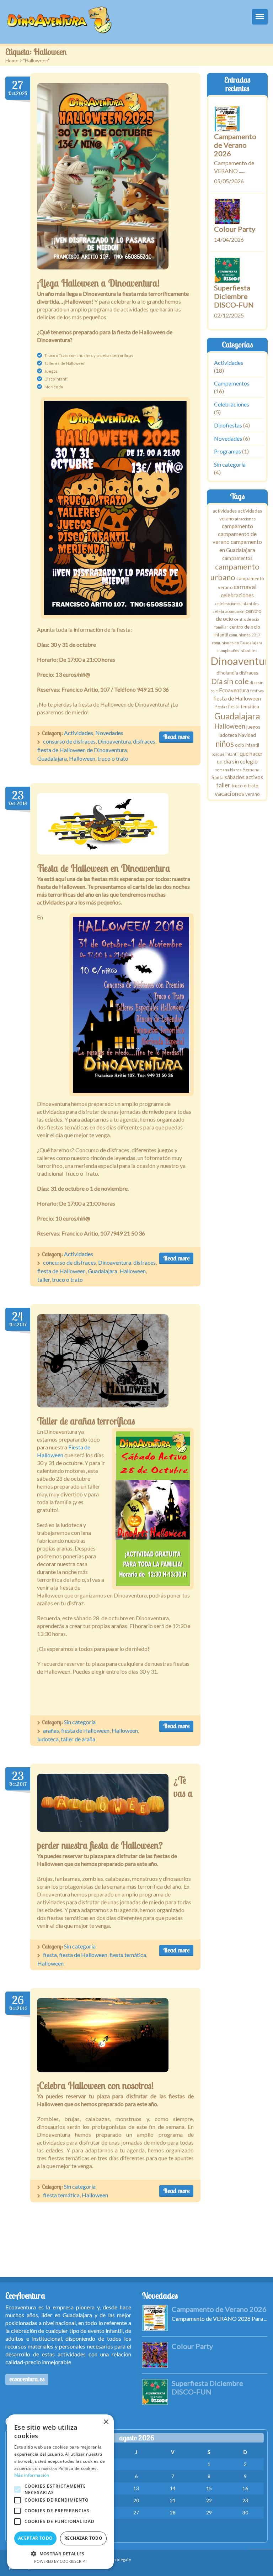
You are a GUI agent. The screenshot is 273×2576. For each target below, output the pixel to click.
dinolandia (227, 673)
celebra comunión (229, 611)
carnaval (245, 587)
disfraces (144, 741)
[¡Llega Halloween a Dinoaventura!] (103, 176)
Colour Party (235, 229)
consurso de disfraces (69, 741)
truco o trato (113, 758)
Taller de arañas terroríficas (86, 1421)
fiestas (221, 707)
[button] (60, 2554)
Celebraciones (232, 404)
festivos (257, 691)
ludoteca (48, 1739)
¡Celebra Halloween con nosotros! (95, 2086)
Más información (32, 2475)
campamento (237, 526)
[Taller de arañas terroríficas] (103, 1361)
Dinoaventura (114, 741)
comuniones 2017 (245, 635)
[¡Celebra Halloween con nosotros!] (103, 2035)
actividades (225, 511)
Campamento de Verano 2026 (235, 145)
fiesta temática (128, 1955)
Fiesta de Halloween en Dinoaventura (104, 868)
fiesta (50, 1955)
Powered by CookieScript (61, 2561)
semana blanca (228, 770)
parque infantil (225, 754)
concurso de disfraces (69, 1262)
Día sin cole (230, 681)
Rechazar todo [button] (83, 2538)
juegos (253, 727)
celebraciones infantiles (237, 604)
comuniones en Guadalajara (237, 643)
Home (12, 60)
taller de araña (78, 1739)
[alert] (60, 2492)
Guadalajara (52, 758)
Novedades (109, 733)
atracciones (245, 519)
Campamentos (232, 384)
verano (253, 794)
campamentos (237, 558)
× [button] (106, 2422)
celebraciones (237, 595)
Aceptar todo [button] (36, 2538)
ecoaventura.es (27, 2379)
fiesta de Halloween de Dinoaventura (82, 750)
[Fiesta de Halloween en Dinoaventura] (103, 824)
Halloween (82, 758)
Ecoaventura (234, 691)
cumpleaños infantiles (237, 651)
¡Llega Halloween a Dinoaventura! (98, 283)
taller (44, 1279)
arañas (51, 1730)
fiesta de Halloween (61, 1271)
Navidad (247, 735)
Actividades (79, 733)
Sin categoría (80, 1722)
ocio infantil (247, 745)
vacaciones (229, 794)
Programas (227, 452)
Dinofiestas (228, 425)
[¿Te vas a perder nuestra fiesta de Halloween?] (103, 1803)
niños (225, 744)
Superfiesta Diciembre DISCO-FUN (234, 296)
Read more (176, 737)
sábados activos (244, 777)
